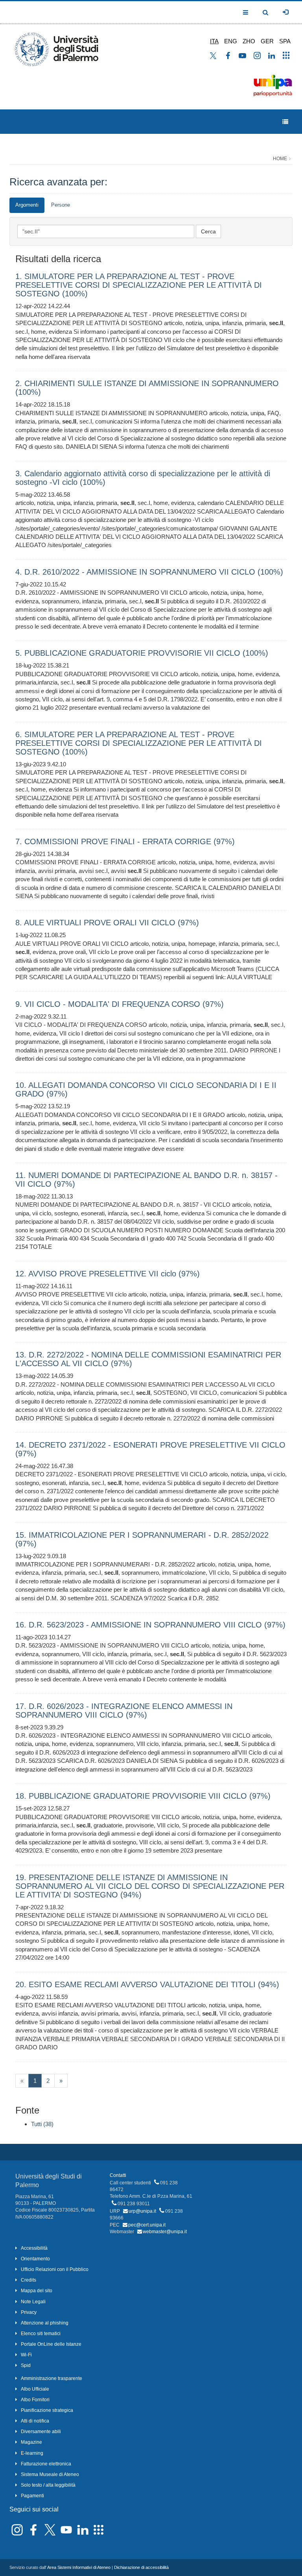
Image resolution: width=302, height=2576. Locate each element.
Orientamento (35, 2259)
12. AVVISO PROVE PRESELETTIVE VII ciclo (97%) (108, 1274)
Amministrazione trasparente (52, 2378)
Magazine (31, 2442)
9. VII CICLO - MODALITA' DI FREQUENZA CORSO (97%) (120, 1004)
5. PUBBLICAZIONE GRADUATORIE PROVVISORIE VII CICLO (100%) (142, 653)
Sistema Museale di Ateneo (50, 2474)
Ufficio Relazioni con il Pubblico (55, 2269)
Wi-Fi (26, 2355)
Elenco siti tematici (41, 2334)
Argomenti (27, 205)
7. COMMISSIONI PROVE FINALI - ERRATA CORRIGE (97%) (125, 841)
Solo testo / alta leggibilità (48, 2485)
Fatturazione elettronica (46, 2464)
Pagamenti (32, 2496)
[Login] (285, 12)
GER (267, 41)
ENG (231, 41)
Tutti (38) (42, 2124)
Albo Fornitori (35, 2400)
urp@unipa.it (142, 2211)
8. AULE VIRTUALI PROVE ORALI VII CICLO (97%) (107, 923)
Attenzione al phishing (45, 2323)
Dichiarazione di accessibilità (141, 2567)
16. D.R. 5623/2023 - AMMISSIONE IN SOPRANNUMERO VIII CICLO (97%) (150, 1625)
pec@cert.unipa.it (147, 2225)
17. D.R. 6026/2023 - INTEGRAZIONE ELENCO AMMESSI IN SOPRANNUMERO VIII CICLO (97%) (124, 1711)
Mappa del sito (37, 2291)
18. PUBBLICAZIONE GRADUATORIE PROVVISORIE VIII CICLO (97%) (143, 1796)
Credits (29, 2280)
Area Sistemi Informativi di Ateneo (79, 2567)
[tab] (27, 205)
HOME (280, 159)
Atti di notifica (35, 2421)
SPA (285, 41)
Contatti (118, 2175)
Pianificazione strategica (47, 2410)
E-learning (32, 2453)
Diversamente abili (41, 2432)
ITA (214, 41)
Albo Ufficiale (35, 2389)
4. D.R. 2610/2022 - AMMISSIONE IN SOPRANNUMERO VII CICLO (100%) (149, 572)
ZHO (249, 41)
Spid (26, 2365)
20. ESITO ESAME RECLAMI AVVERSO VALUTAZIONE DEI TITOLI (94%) (147, 1984)
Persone (61, 205)
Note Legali (33, 2302)
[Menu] (285, 122)
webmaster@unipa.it (165, 2232)
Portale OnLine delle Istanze (51, 2344)
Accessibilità (34, 2248)
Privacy (29, 2312)
